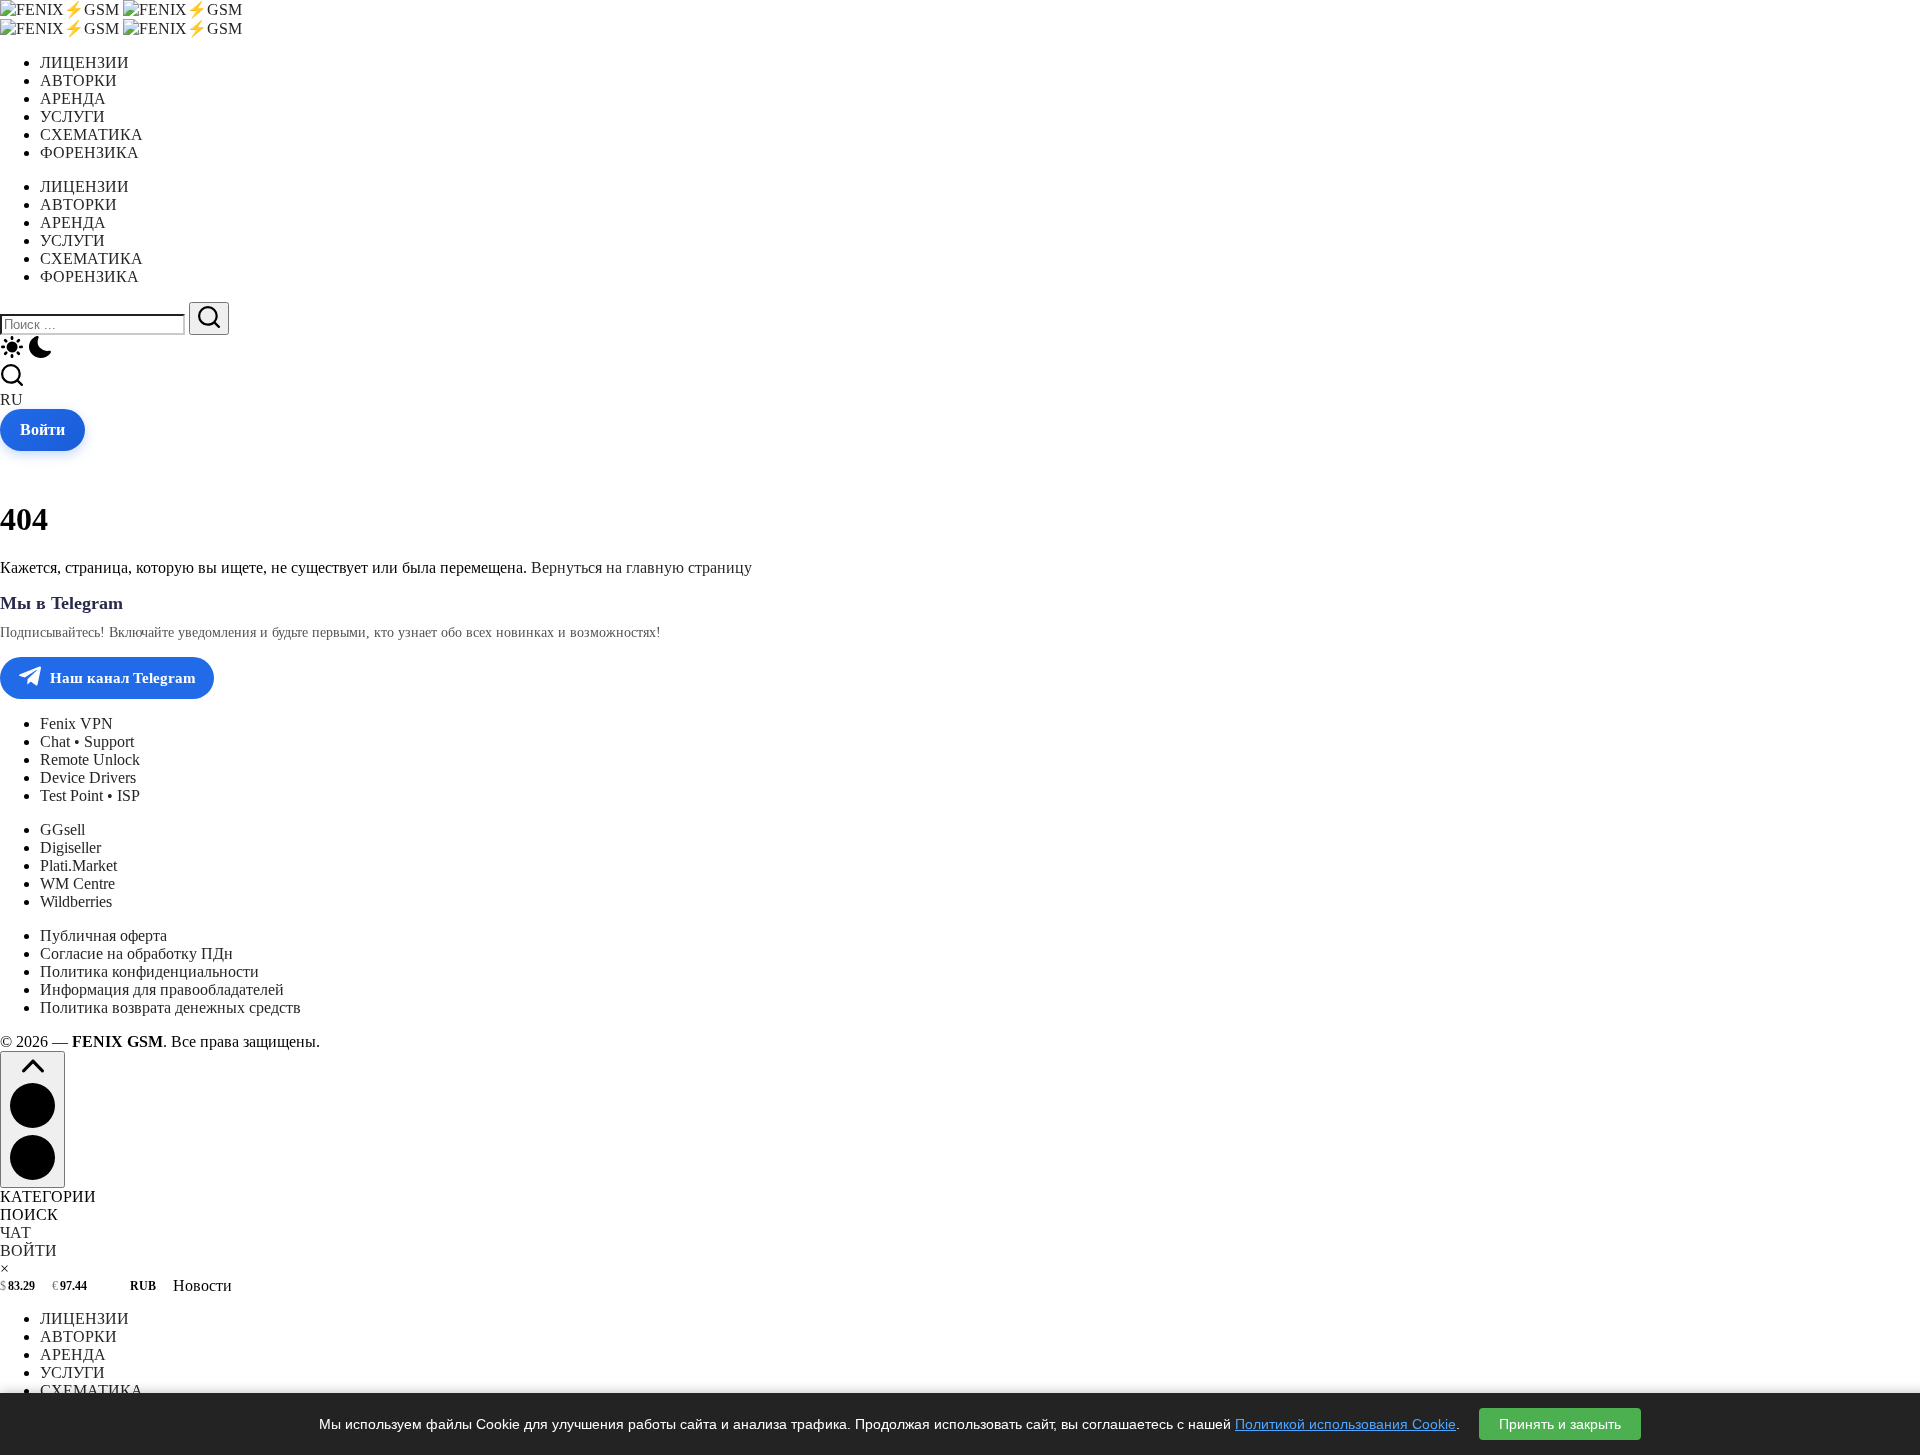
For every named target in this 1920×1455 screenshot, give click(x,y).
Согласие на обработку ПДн (136, 953)
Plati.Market (78, 865)
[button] (960, 349)
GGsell (62, 829)
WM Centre (77, 883)
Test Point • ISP (90, 795)
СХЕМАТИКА (91, 1390)
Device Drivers (88, 777)
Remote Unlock (90, 759)
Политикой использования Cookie (1345, 1424)
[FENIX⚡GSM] (121, 9)
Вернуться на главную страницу (641, 567)
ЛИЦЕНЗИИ (84, 1318)
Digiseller (70, 847)
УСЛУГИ (72, 1372)
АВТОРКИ (78, 1336)
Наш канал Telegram (123, 678)
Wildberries (76, 901)
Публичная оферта (103, 935)
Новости (202, 1286)
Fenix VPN (76, 723)
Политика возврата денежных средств (170, 1007)
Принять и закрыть (1560, 1424)
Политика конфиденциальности (149, 971)
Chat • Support (87, 741)
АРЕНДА (73, 1354)
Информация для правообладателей (162, 989)
